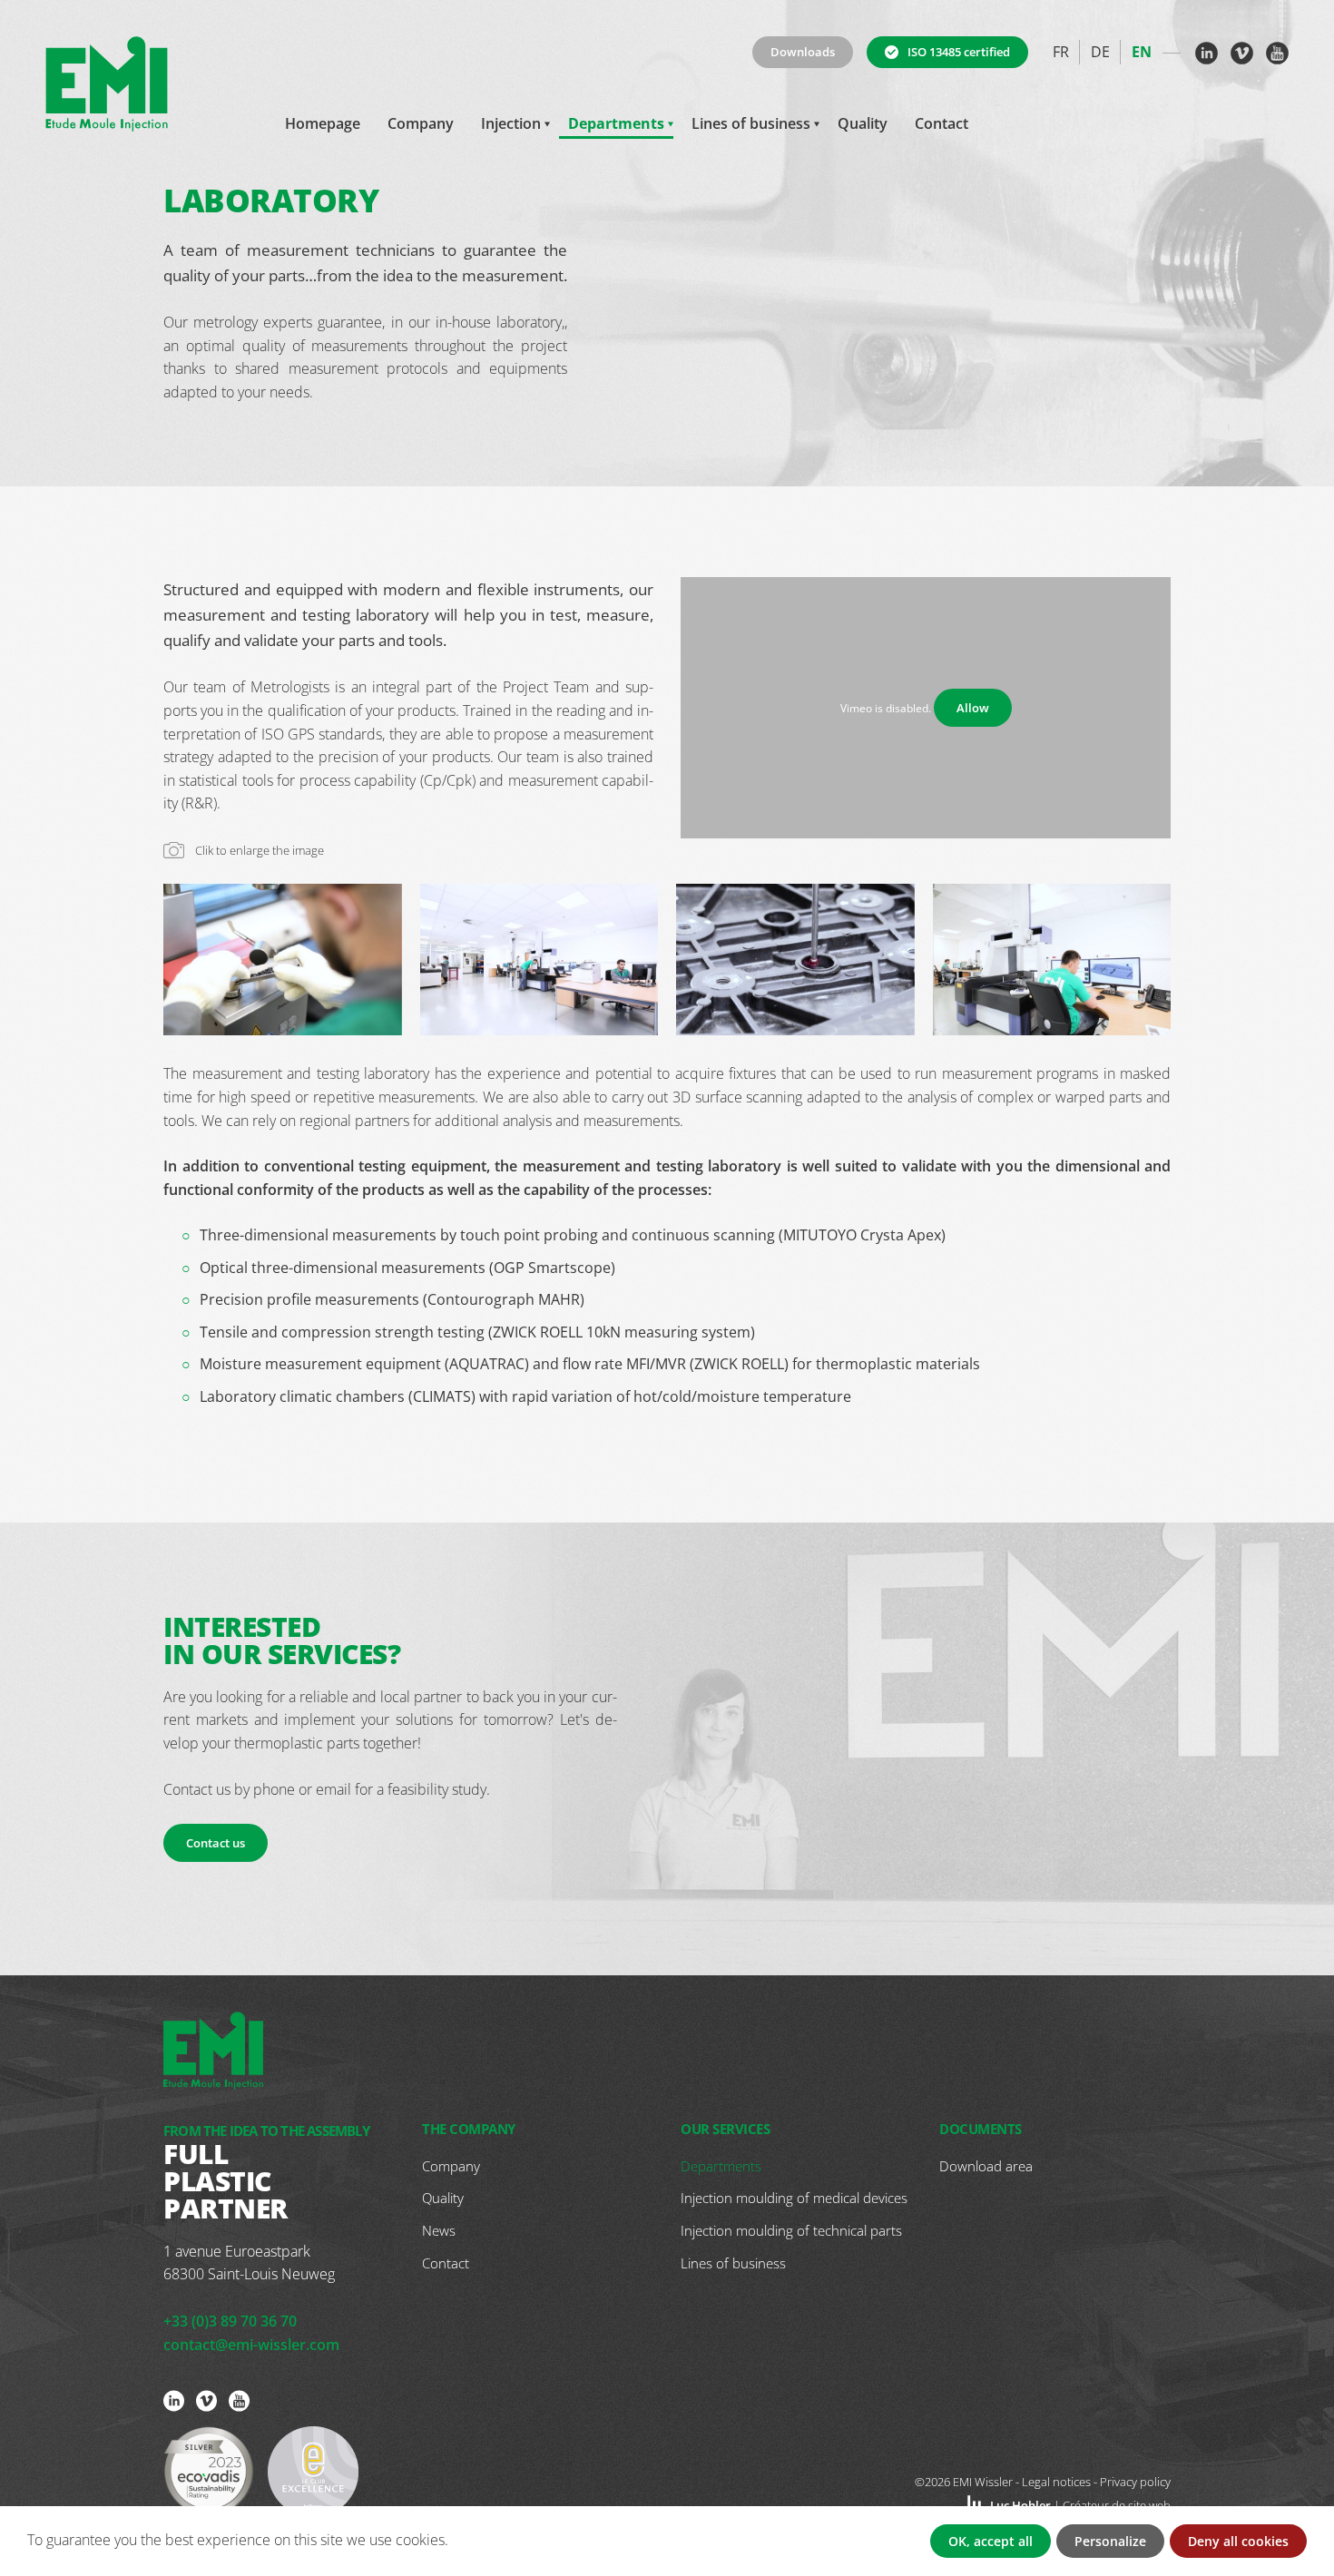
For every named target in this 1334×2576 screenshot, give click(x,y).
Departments (616, 123)
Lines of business (751, 123)
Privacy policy (1135, 2482)
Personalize (1110, 2541)
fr (1061, 52)
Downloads (803, 52)
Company (421, 123)
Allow (973, 708)
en (1142, 52)
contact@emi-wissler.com (251, 2345)
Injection (511, 123)
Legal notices (1056, 2482)
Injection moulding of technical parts (791, 2230)
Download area (986, 2166)
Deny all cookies (1238, 2541)
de (1100, 52)
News (439, 2230)
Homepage (323, 123)
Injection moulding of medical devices (794, 2198)
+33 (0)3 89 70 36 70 (230, 2321)
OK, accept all (991, 2541)
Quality (863, 123)
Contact (942, 123)
